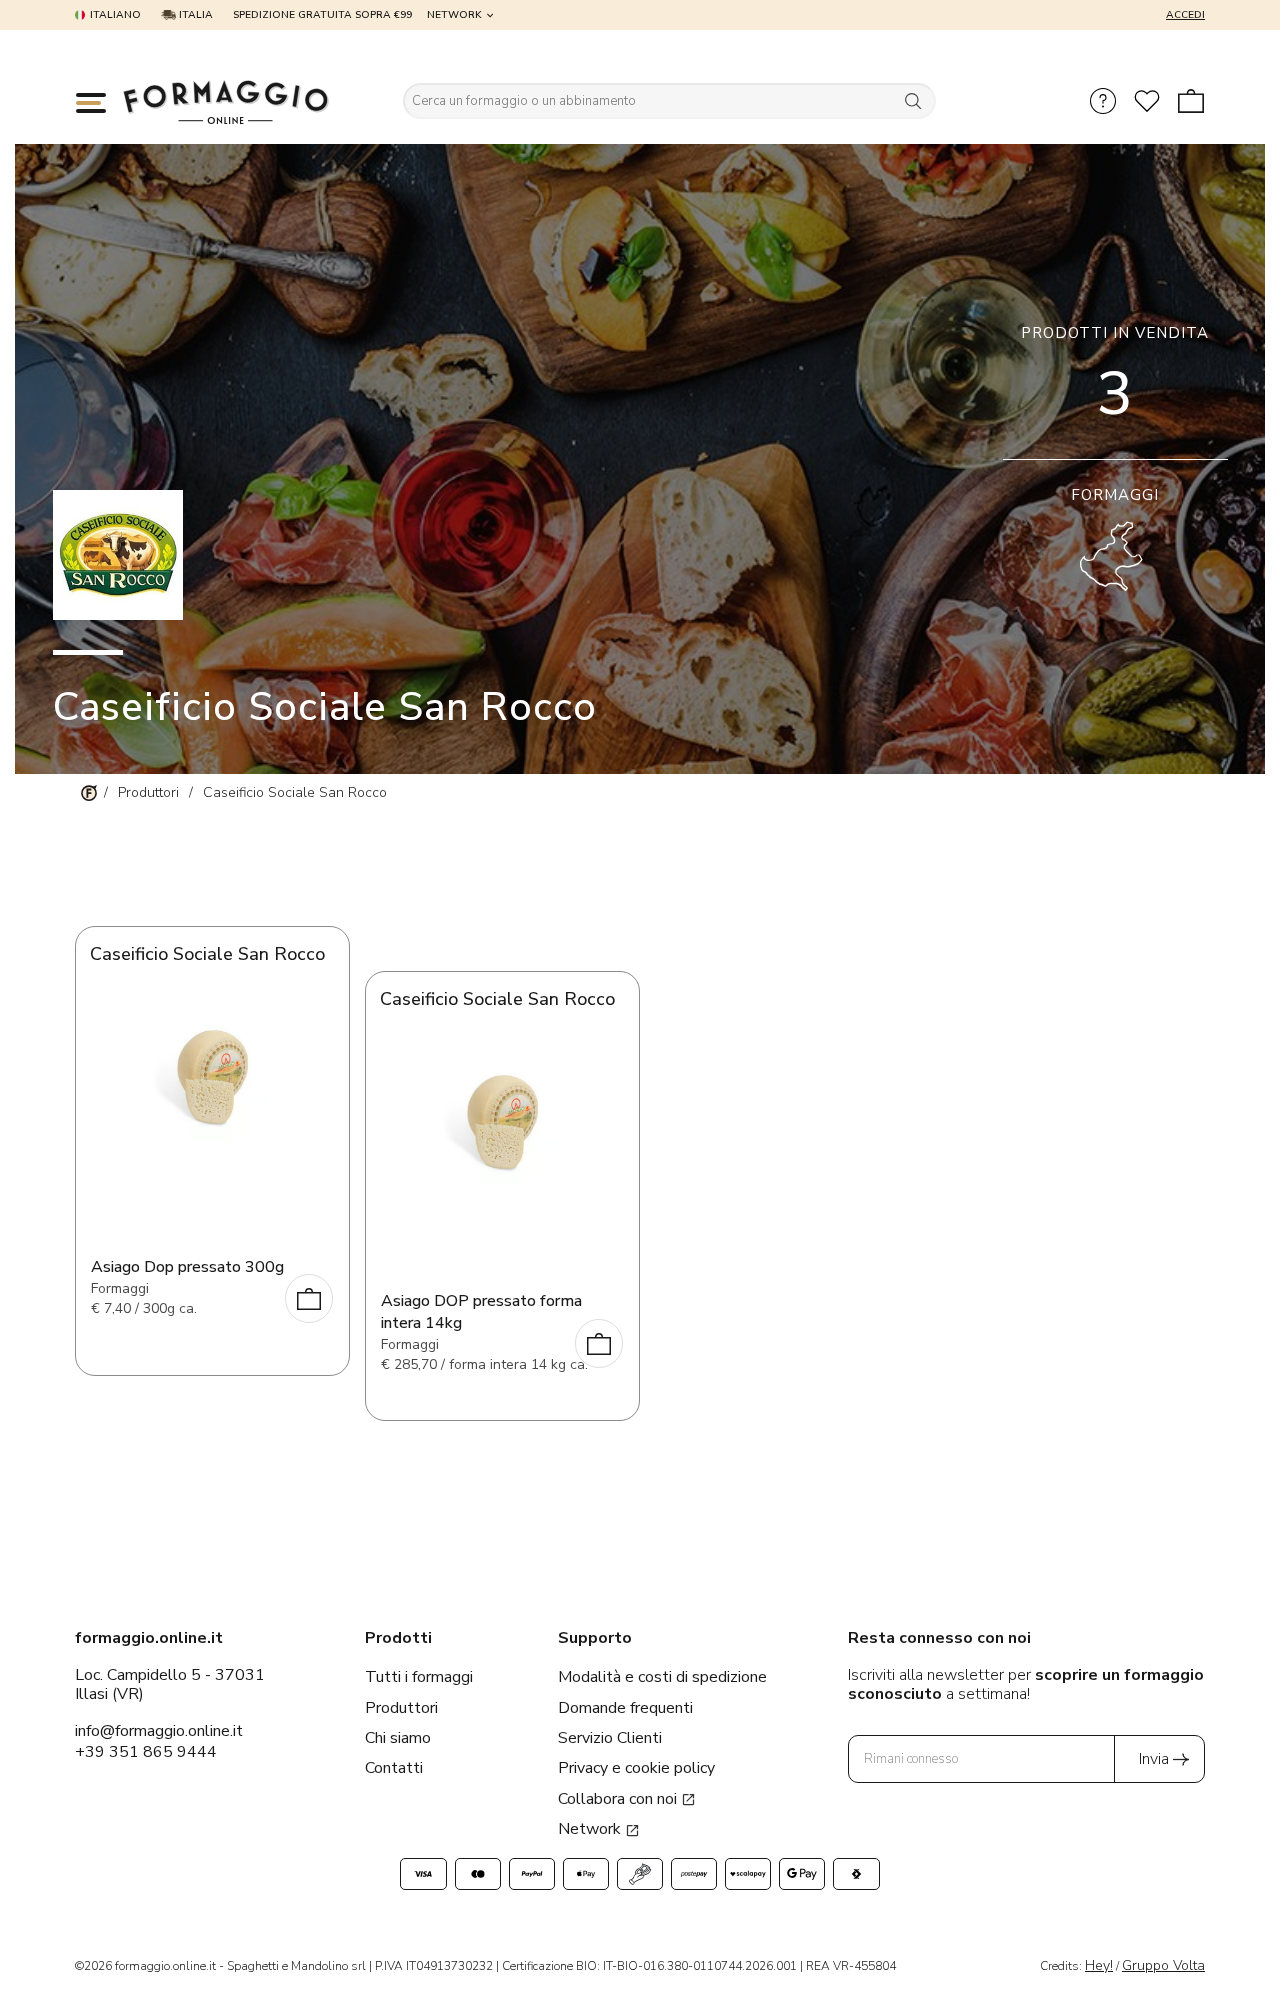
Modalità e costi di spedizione (662, 1677)
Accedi (1185, 15)
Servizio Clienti (610, 1738)
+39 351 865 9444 (146, 1752)
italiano (115, 15)
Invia (1154, 1759)
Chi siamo (398, 1738)
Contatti (394, 1768)
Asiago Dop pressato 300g (187, 1267)
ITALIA (194, 15)
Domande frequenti (625, 1708)
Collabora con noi (619, 1799)
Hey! (1099, 1965)
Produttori (401, 1708)
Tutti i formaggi (419, 1677)
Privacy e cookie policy (636, 1768)
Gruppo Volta (1163, 1965)
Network (454, 15)
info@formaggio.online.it (159, 1731)
